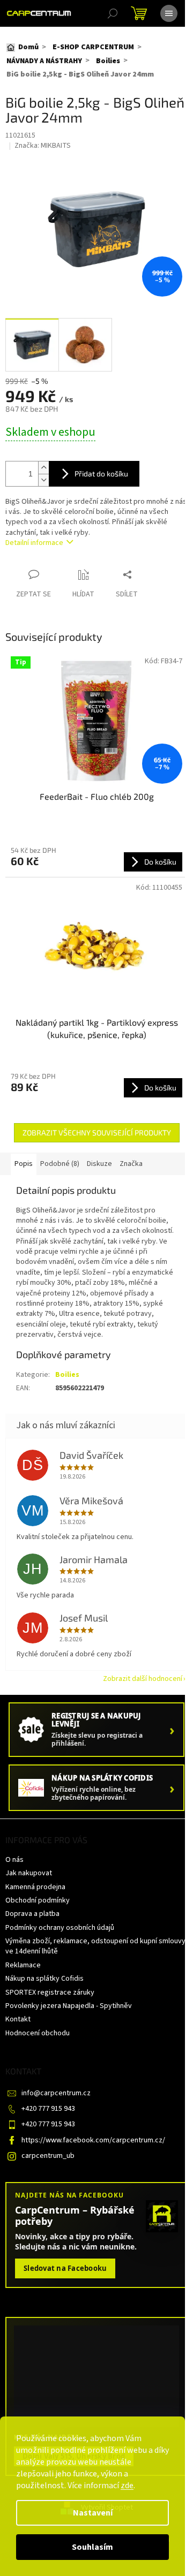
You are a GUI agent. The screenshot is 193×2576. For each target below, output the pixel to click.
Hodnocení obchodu (38, 2033)
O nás (14, 1860)
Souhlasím (92, 2547)
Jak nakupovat (29, 1873)
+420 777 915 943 (48, 2109)
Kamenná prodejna (35, 1887)
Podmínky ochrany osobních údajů (60, 1928)
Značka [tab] (131, 1164)
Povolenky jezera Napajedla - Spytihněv (69, 2006)
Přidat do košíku (101, 473)
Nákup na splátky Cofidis (44, 1979)
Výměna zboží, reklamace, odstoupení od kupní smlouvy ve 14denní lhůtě (95, 1946)
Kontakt (18, 2019)
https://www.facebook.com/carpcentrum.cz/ (93, 2140)
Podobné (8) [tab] (60, 1164)
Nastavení (93, 2513)
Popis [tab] (24, 1164)
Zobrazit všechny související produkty (97, 1132)
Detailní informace (34, 543)
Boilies (67, 1375)
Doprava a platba (32, 1914)
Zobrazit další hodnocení (143, 1679)
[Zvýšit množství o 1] (43, 468)
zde (127, 2486)
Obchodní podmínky (38, 1900)
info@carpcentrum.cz (56, 2093)
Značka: (43, 146)
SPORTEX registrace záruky (50, 1992)
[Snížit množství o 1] (43, 480)
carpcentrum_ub (48, 2156)
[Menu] (169, 13)
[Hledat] (113, 13)
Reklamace (23, 1965)
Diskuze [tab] (99, 1164)
